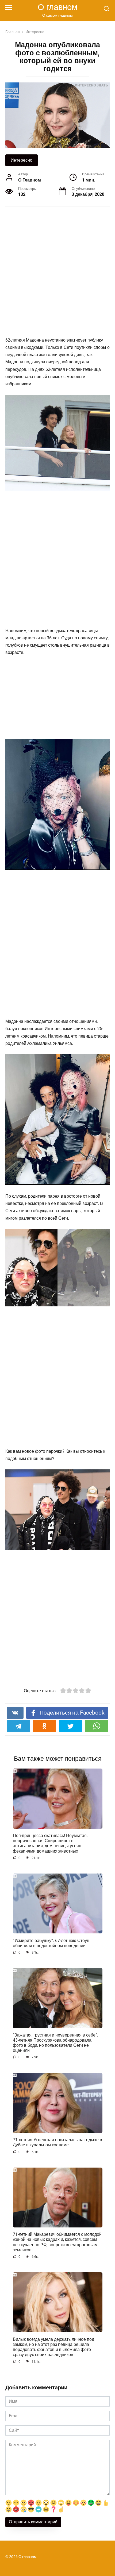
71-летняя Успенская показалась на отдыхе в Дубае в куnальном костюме (57, 2142)
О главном (57, 7)
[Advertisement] (57, 272)
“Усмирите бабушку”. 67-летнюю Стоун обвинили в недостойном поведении (51, 1943)
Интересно (22, 160)
